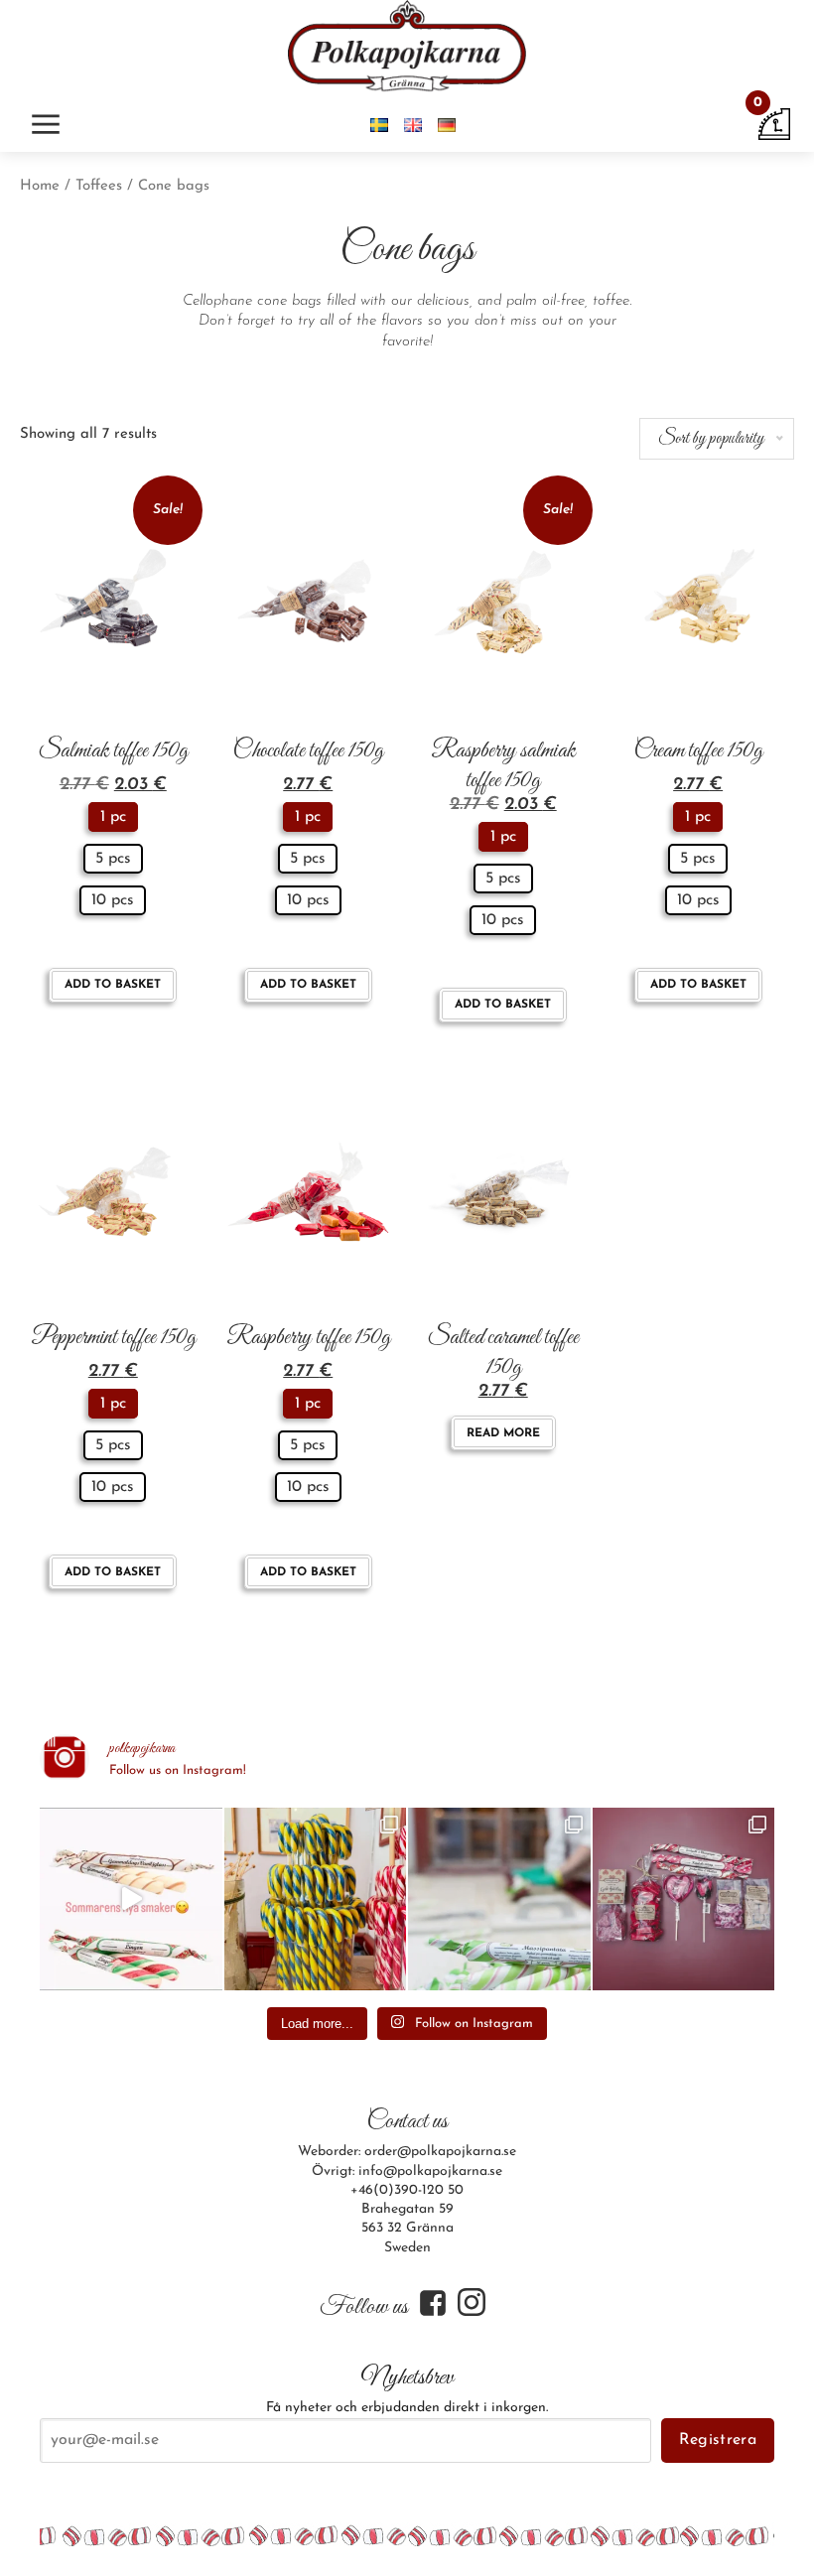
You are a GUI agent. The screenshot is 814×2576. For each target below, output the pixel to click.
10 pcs (113, 900)
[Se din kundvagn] (774, 124)
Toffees (99, 186)
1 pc (113, 817)
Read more (503, 1433)
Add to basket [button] (113, 985)
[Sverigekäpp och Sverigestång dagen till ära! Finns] (316, 1899)
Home (40, 186)
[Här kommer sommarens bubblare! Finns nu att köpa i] (131, 1899)
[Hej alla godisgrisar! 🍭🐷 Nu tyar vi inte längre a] (499, 1899)
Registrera (718, 2440)
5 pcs (113, 859)
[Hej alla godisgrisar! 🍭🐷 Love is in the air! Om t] (684, 1899)
